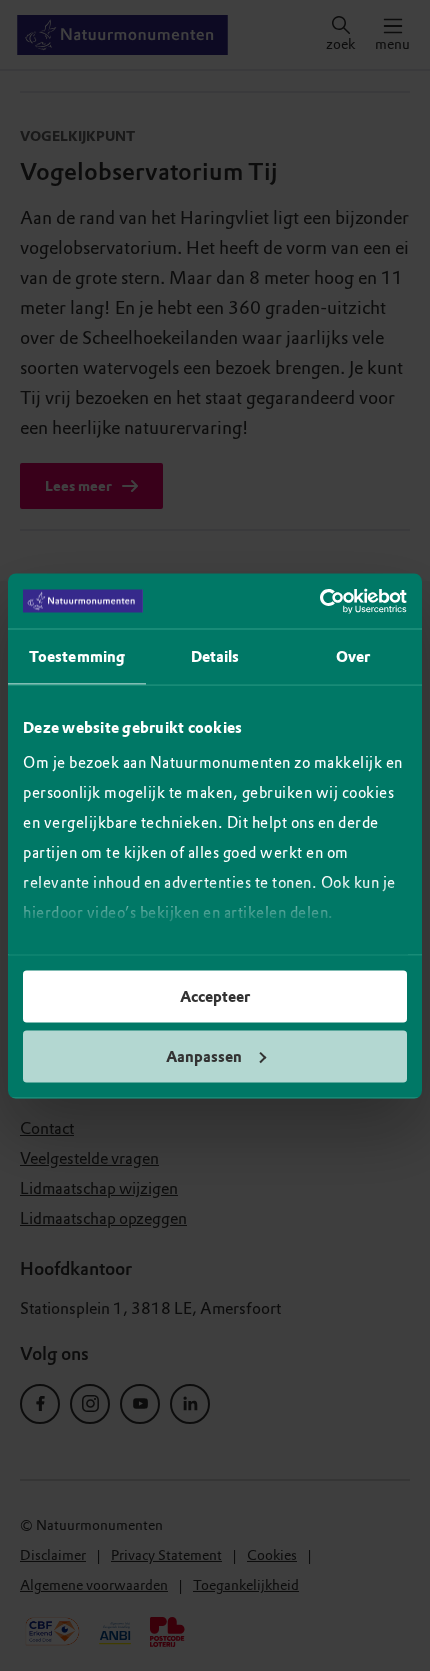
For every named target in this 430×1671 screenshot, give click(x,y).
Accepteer (215, 997)
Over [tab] (353, 657)
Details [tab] (215, 657)
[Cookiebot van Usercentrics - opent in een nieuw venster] (319, 601)
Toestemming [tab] (77, 657)
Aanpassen (204, 1056)
